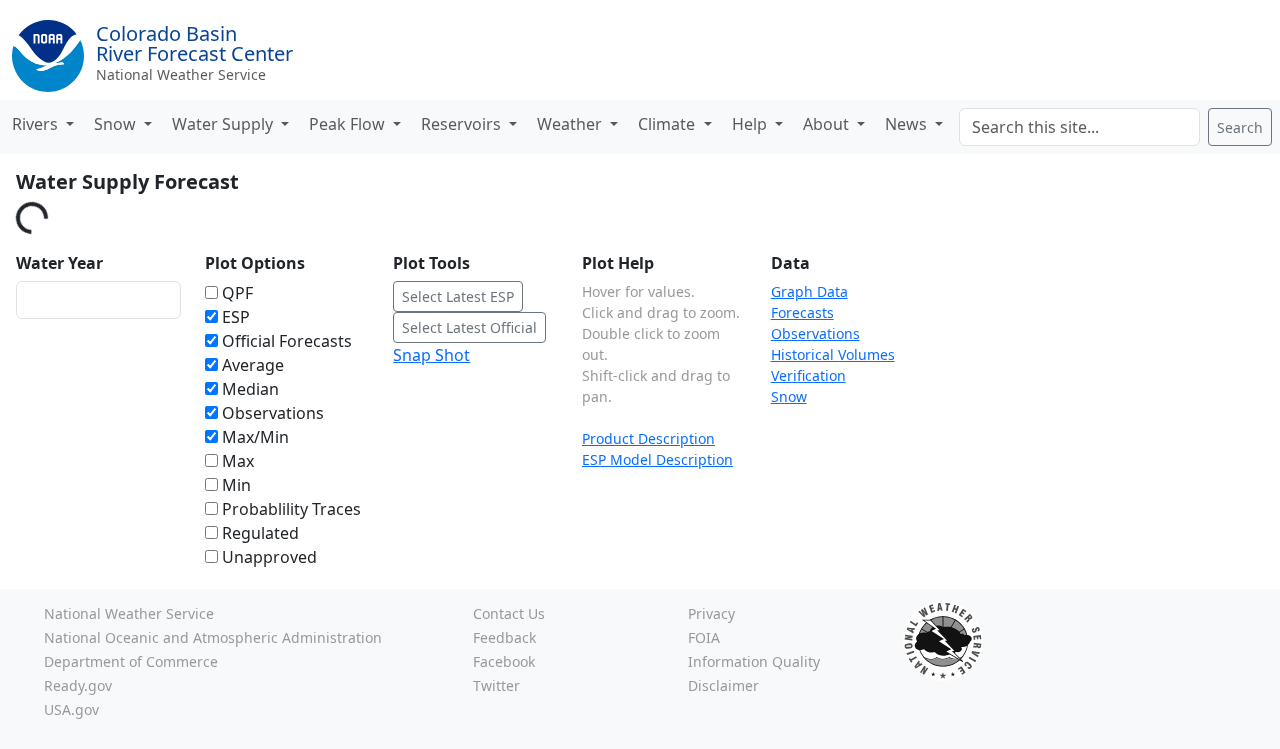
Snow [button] (117, 124)
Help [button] (751, 124)
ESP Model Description (657, 459)
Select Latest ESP (458, 296)
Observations (815, 333)
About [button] (828, 124)
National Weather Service (181, 74)
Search (1240, 127)
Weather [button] (571, 124)
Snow (789, 396)
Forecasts (802, 312)
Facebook (504, 661)
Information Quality (754, 661)
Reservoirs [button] (463, 124)
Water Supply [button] (224, 124)
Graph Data (809, 291)
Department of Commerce (131, 661)
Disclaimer (723, 685)
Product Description (648, 438)
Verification (808, 375)
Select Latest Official (469, 327)
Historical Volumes (833, 354)
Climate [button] (668, 124)
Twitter (496, 685)
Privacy (711, 613)
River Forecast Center (194, 43)
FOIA (704, 637)
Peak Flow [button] (349, 124)
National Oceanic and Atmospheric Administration (213, 637)
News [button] (908, 124)
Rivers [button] (37, 124)
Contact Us (509, 613)
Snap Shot (431, 355)
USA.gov (71, 709)
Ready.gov (78, 685)
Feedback (504, 637)
